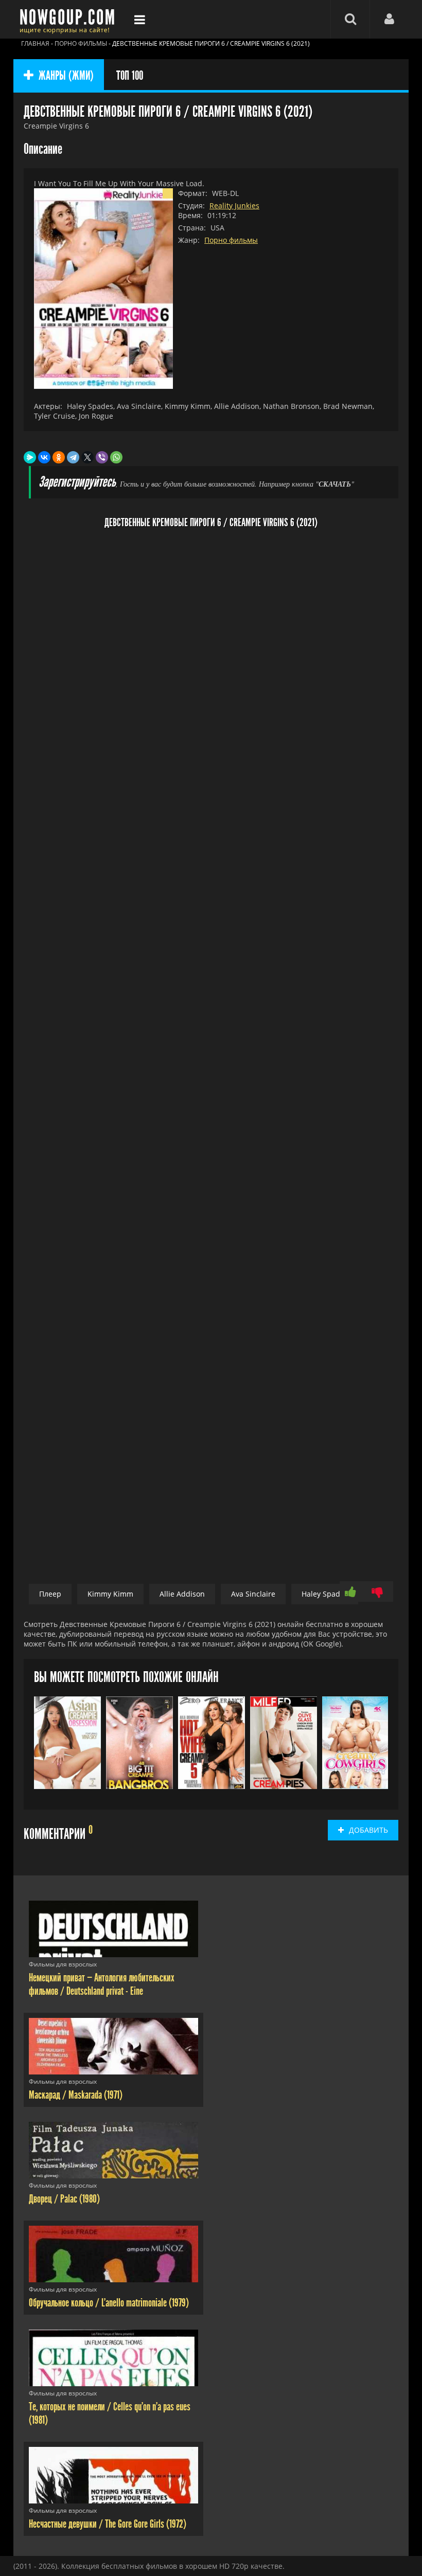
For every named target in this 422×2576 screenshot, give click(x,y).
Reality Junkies (234, 205)
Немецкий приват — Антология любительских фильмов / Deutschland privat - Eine (102, 1984)
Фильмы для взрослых (63, 1964)
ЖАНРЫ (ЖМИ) (66, 76)
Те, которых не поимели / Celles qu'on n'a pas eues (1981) (110, 2413)
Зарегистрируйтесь (77, 482)
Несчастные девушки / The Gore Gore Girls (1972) (108, 2524)
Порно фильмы (231, 240)
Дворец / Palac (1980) (64, 2199)
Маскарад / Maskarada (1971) (76, 2095)
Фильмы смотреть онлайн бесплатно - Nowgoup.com (70, 19)
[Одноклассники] (59, 457)
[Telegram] (73, 457)
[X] (87, 457)
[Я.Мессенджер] (30, 457)
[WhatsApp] (116, 457)
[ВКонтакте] (44, 457)
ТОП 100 (130, 76)
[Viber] (102, 457)
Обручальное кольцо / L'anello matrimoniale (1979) (109, 2303)
